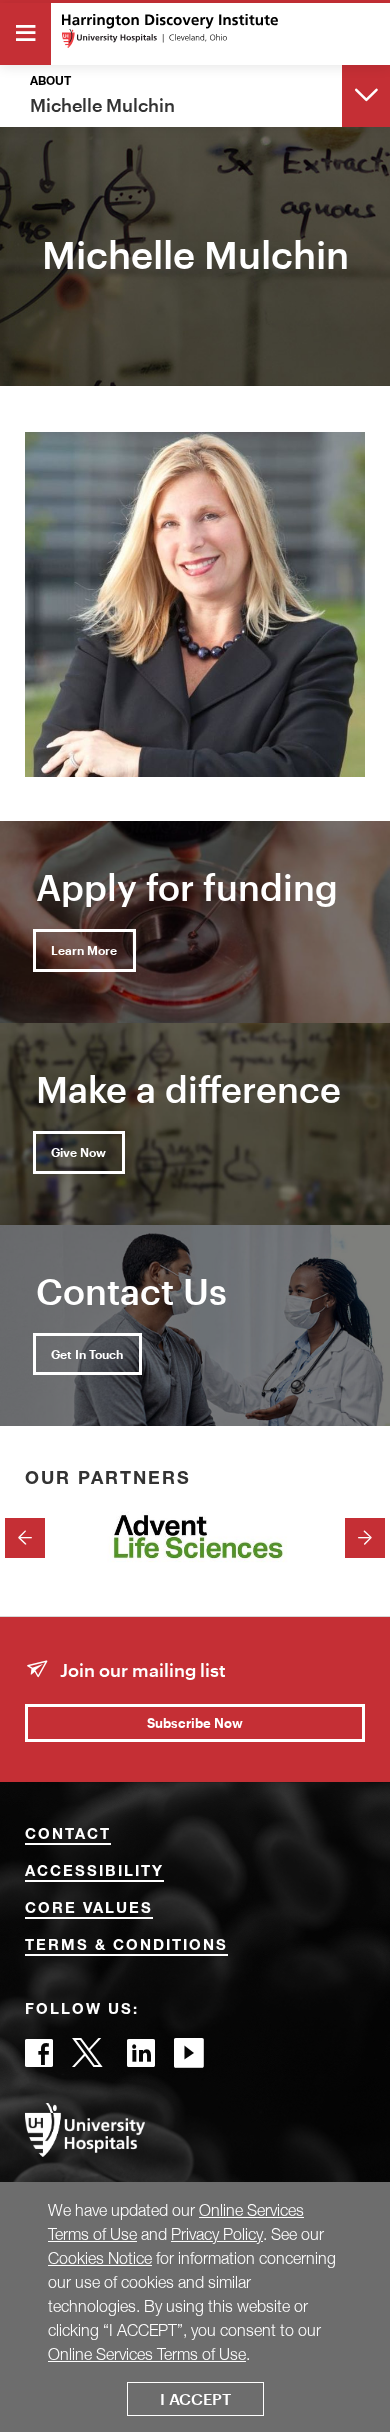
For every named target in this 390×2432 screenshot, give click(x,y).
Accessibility (94, 1872)
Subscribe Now (195, 1723)
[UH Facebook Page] (39, 2058)
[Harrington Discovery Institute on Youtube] (189, 2058)
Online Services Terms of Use (147, 2354)
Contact (68, 1835)
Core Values (89, 1909)
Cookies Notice (100, 2258)
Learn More (84, 950)
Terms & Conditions (126, 1946)
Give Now (78, 1152)
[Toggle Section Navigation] (366, 94)
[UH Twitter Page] (90, 2058)
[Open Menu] (25, 34)
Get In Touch (87, 1354)
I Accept (195, 2398)
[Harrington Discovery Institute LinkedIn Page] (141, 2058)
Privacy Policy (217, 2234)
